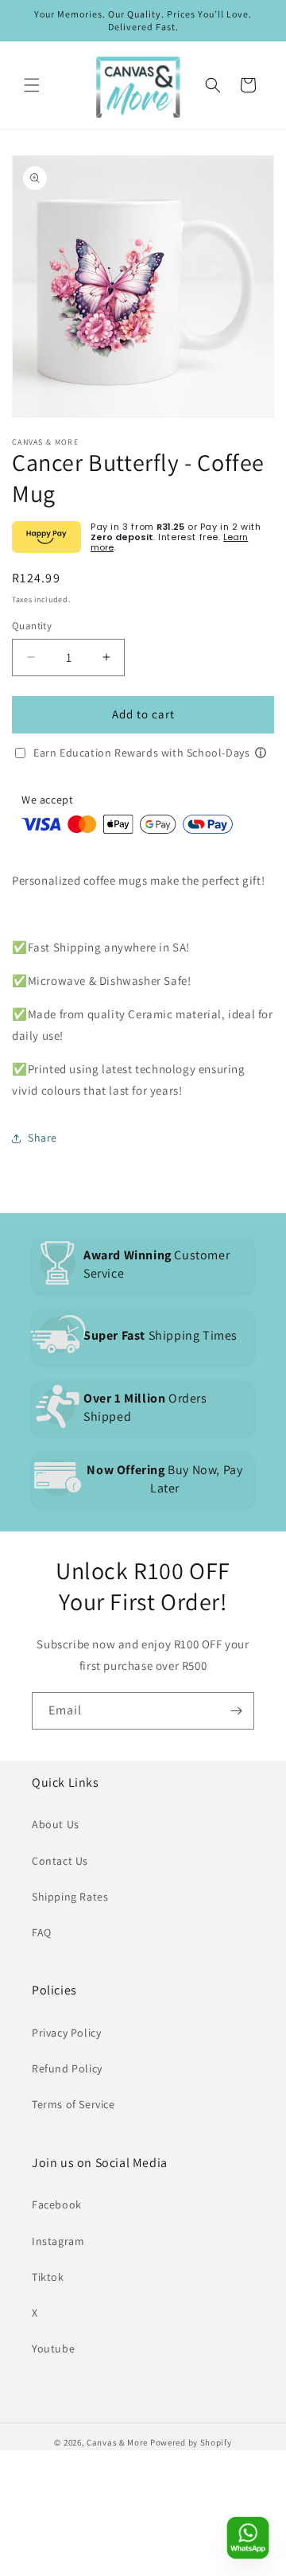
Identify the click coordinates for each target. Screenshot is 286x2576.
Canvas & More (117, 2442)
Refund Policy (67, 2068)
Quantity (32, 626)
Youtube (53, 2348)
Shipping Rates (70, 1897)
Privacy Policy (66, 2033)
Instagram (58, 2241)
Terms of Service (73, 2104)
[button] (32, 85)
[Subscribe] (236, 1711)
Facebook (57, 2204)
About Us (56, 1824)
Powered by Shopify (191, 2442)
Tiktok (48, 2277)
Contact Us (60, 1861)
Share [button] (43, 1138)
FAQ (42, 1932)
